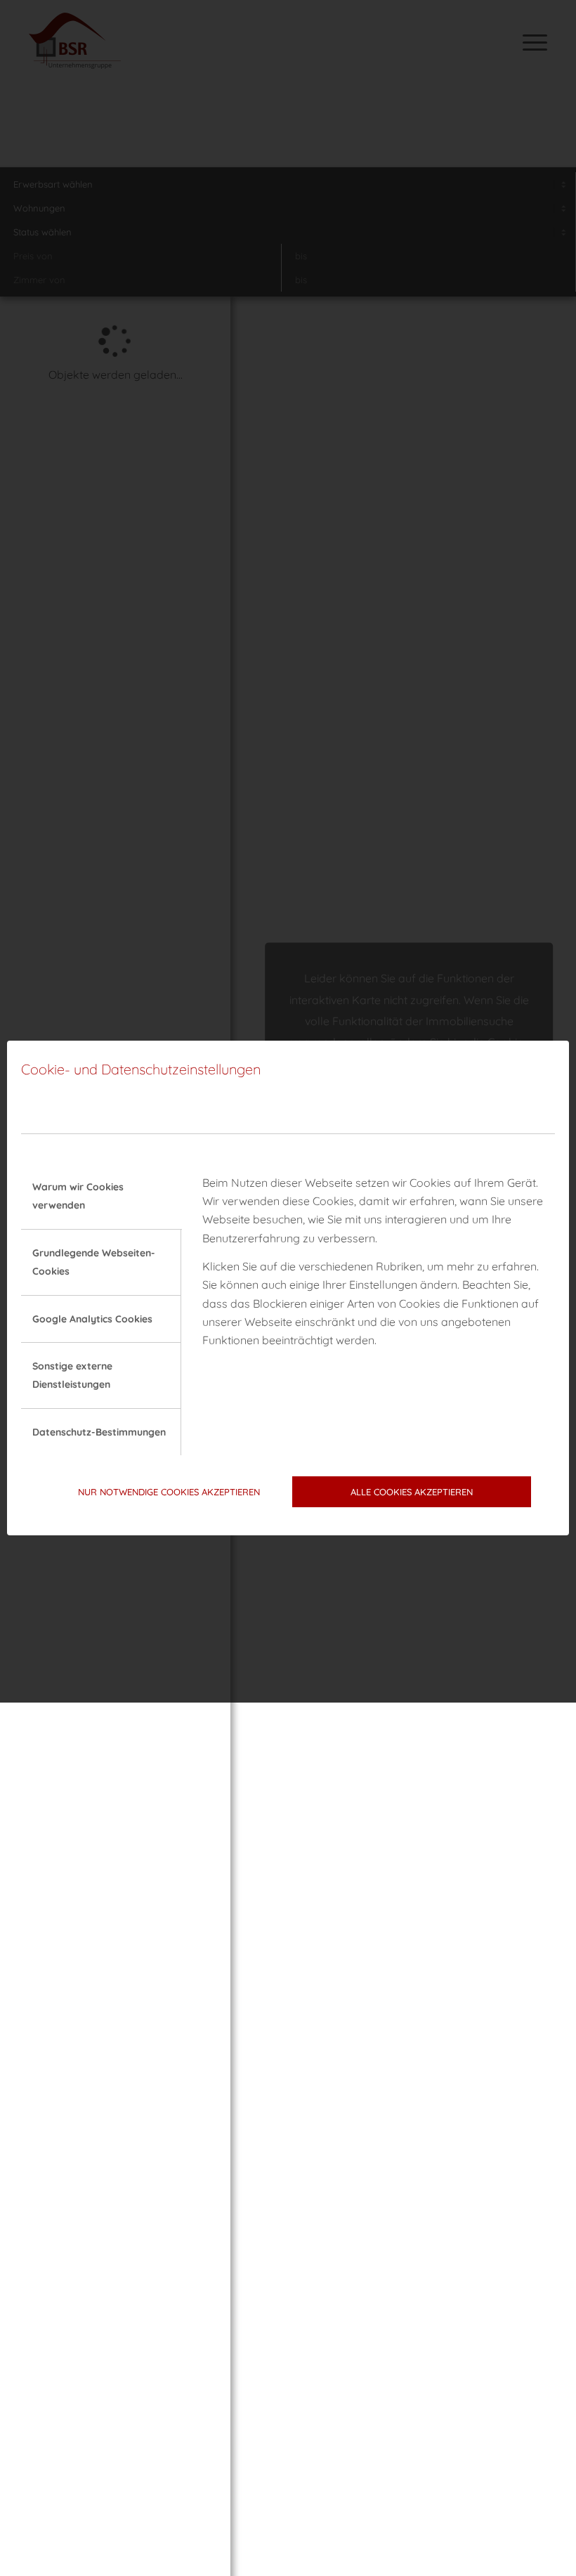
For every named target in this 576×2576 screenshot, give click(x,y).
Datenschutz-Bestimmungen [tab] (99, 1432)
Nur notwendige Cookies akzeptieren (169, 1492)
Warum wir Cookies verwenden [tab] (78, 1196)
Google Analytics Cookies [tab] (92, 1319)
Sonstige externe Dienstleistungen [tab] (72, 1375)
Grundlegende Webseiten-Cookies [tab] (94, 1262)
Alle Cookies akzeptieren (412, 1492)
